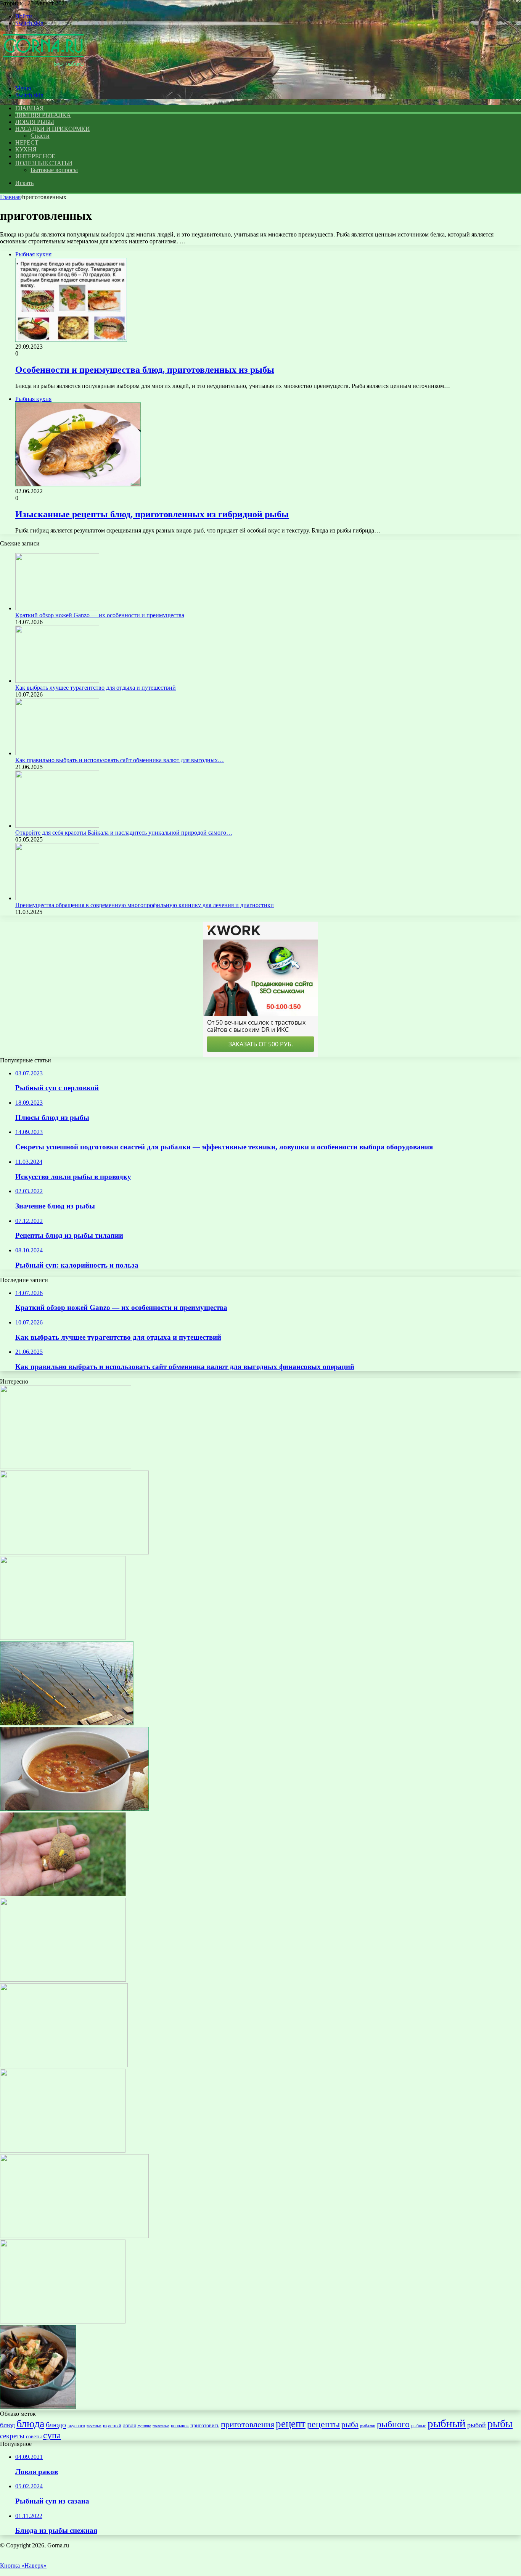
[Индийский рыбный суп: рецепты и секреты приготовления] (63, 1638)
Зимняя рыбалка (43, 115)
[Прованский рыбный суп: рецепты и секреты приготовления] (38, 2407)
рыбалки (368, 2426)
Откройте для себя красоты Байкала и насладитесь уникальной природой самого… (124, 833)
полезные (161, 2426)
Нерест (27, 142)
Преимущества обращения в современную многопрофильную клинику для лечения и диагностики (145, 905)
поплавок (180, 2426)
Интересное (35, 156)
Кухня (26, 149)
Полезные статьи (44, 163)
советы (34, 2436)
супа (52, 2435)
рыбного (393, 2424)
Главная (10, 197)
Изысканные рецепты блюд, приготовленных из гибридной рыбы (152, 514)
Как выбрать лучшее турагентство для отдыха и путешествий (96, 688)
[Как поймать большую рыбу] (63, 1980)
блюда (30, 2424)
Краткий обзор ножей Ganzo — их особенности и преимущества (100, 615)
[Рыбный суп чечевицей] (74, 1809)
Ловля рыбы (35, 122)
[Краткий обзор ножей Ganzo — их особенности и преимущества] (57, 608)
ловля (129, 2425)
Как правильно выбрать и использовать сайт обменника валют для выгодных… (120, 760)
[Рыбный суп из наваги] (64, 2065)
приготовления (248, 2424)
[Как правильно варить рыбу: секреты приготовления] (63, 2321)
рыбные (419, 2426)
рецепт (291, 2424)
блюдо (56, 2425)
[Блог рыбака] (43, 75)
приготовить (205, 2425)
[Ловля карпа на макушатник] (63, 1894)
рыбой (477, 2425)
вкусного (76, 2426)
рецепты (323, 2424)
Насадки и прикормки (52, 129)
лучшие (144, 2426)
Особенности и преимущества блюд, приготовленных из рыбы (145, 370)
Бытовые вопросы (54, 170)
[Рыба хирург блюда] (63, 2150)
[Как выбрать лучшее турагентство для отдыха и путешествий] (57, 681)
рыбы (500, 2424)
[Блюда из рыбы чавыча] (66, 1467)
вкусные (94, 2426)
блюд (7, 2425)
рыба (350, 2425)
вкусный (112, 2426)
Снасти (40, 136)
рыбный (447, 2423)
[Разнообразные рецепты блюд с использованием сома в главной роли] (74, 1552)
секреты (12, 2436)
